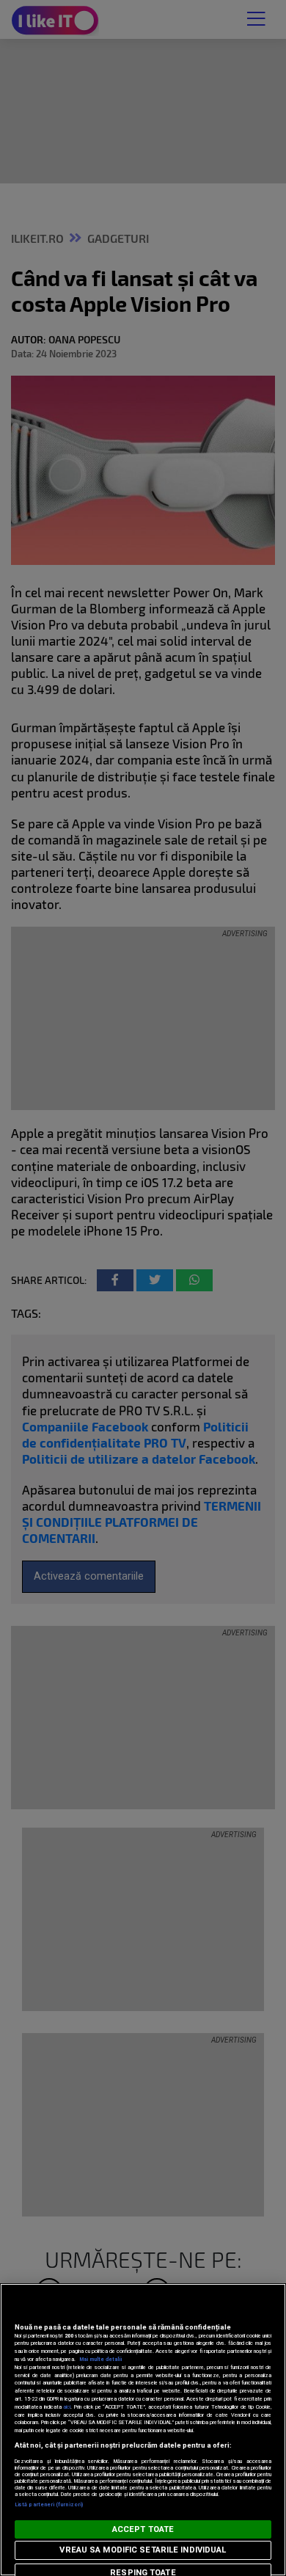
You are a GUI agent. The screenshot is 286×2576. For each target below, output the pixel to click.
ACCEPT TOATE (143, 2529)
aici (67, 2407)
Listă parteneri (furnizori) (49, 2504)
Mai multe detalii (100, 2359)
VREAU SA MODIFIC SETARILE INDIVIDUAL (143, 2550)
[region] (143, 2430)
